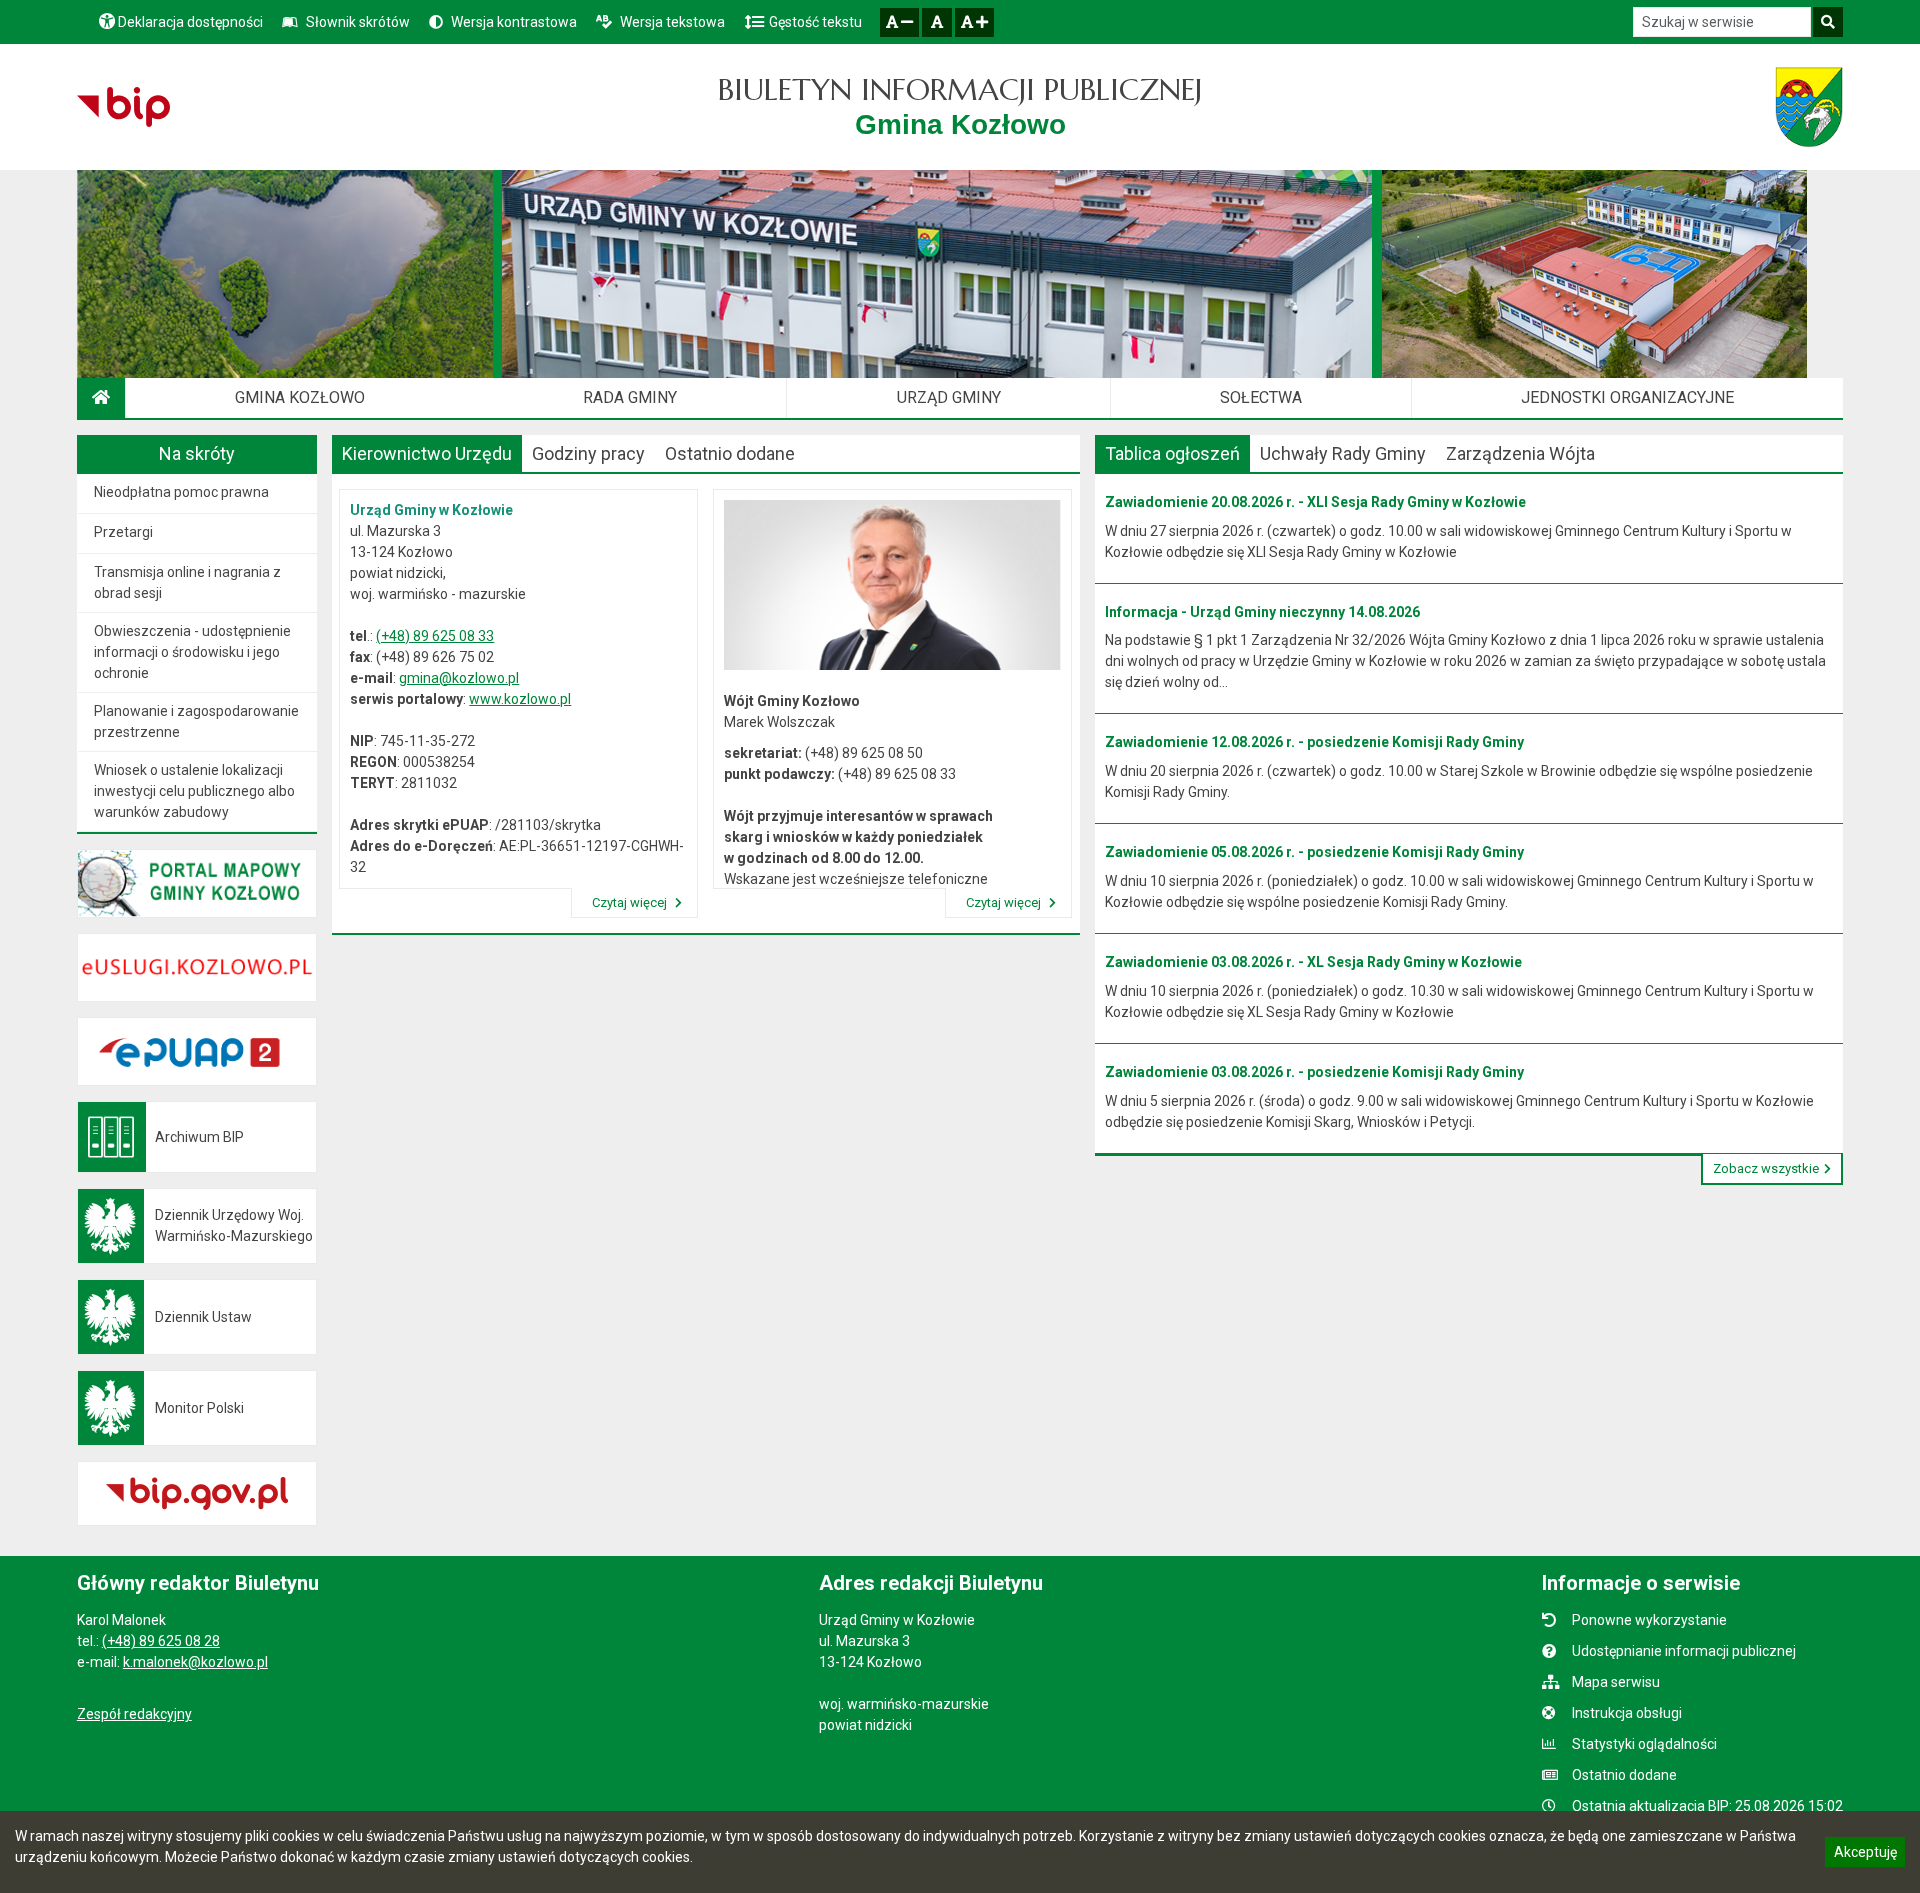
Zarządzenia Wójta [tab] (1520, 453)
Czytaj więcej (631, 902)
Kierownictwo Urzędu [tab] (427, 453)
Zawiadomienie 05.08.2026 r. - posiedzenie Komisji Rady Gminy (1314, 852)
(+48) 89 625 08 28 (161, 1641)
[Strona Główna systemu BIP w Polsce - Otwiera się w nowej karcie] (123, 107)
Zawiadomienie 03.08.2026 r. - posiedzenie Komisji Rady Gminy (1314, 1072)
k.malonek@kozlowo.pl (195, 1662)
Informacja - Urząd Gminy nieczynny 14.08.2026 (1262, 612)
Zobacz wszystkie (1766, 1168)
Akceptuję (1865, 1855)
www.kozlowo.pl (520, 699)
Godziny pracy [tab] (588, 453)
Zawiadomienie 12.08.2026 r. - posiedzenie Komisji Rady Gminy (1314, 742)
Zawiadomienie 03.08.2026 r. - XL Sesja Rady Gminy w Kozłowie (1313, 962)
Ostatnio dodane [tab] (730, 453)
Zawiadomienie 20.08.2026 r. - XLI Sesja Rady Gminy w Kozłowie (1315, 502)
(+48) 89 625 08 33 (435, 636)
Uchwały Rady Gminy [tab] (1343, 453)
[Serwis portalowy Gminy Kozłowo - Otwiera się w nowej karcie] (1809, 107)
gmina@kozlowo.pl (459, 678)
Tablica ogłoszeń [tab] (1172, 453)
